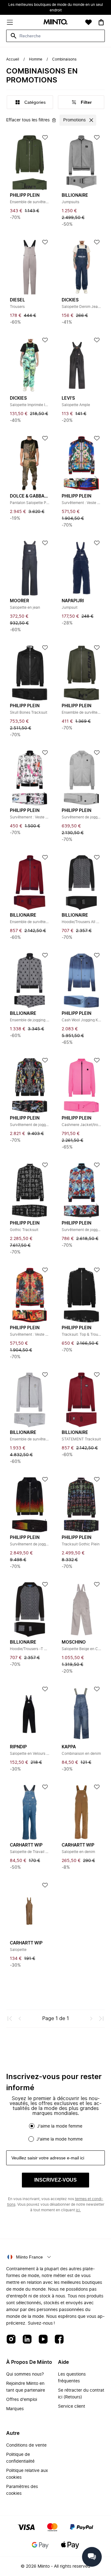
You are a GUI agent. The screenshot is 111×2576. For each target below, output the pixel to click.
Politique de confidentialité (20, 2458)
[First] (10, 2019)
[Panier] (101, 22)
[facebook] (59, 2340)
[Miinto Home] (55, 22)
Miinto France (29, 2257)
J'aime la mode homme (60, 2139)
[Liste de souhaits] (88, 22)
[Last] (101, 2019)
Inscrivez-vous (55, 2180)
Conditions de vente (26, 2445)
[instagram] (11, 2340)
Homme (36, 59)
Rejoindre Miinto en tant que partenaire (26, 2387)
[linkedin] (27, 2340)
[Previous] (20, 2019)
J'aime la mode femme (60, 2126)
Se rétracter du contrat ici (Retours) (81, 2394)
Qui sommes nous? (25, 2374)
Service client (72, 2406)
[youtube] (43, 2340)
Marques (15, 2409)
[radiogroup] (55, 2133)
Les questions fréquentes (72, 2378)
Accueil (13, 59)
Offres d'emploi (22, 2400)
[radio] (32, 2126)
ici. (78, 2210)
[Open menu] (10, 22)
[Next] (91, 2019)
